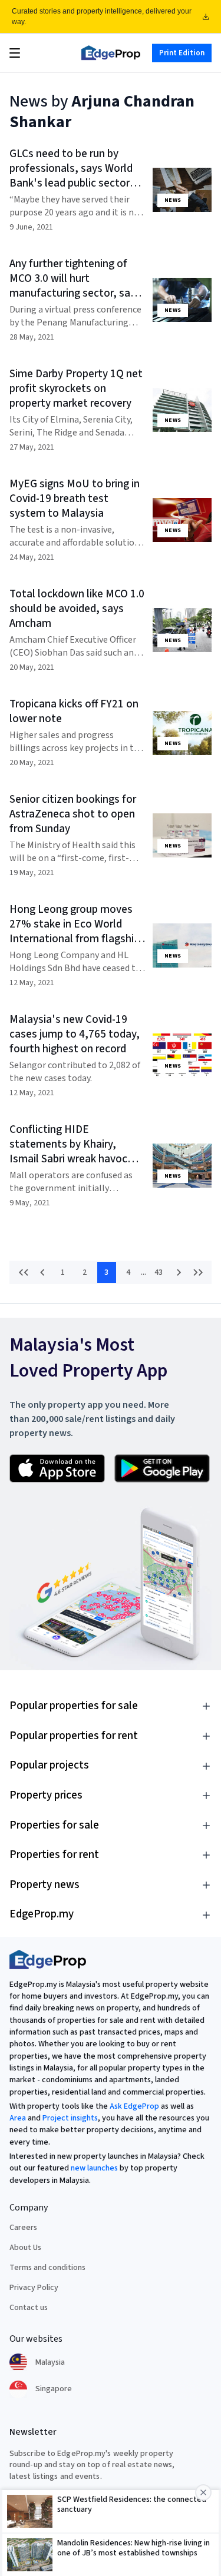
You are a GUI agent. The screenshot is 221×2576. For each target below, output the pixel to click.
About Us (25, 2248)
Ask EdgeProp (134, 2106)
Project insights (70, 2118)
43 (159, 1272)
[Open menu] (15, 53)
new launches (94, 2168)
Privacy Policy (34, 2288)
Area (18, 2118)
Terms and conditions (47, 2268)
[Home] (111, 53)
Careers (23, 2228)
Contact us (29, 2308)
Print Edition (182, 52)
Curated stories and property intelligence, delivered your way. (102, 16)
